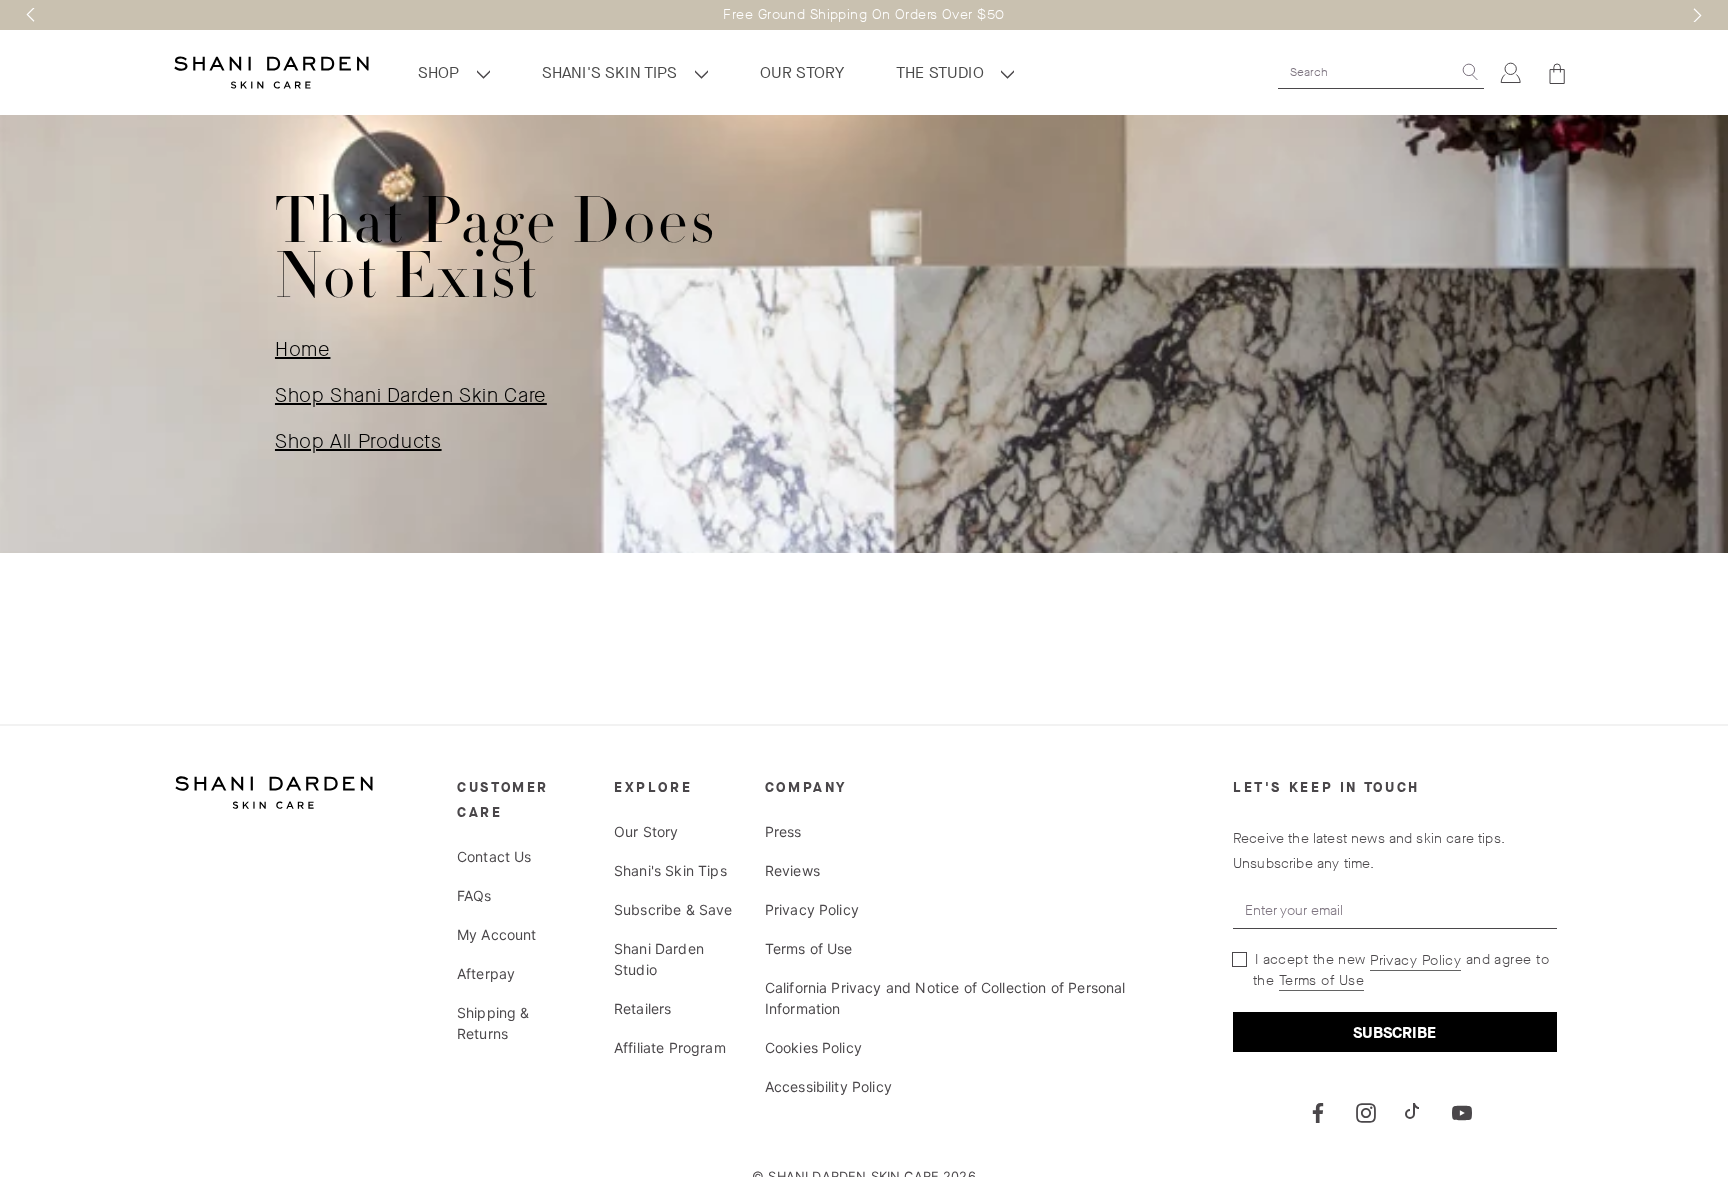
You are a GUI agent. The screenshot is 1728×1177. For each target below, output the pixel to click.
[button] (31, 15)
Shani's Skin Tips (670, 870)
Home (303, 349)
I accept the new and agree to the (1399, 970)
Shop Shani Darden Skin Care (411, 395)
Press (783, 831)
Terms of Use (809, 948)
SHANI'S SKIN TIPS (612, 72)
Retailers (642, 1008)
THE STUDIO (942, 72)
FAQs (474, 895)
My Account (497, 934)
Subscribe (1394, 1032)
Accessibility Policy (828, 1086)
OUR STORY (802, 72)
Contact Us (494, 856)
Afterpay (486, 973)
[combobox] (1367, 72)
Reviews (792, 870)
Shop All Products (358, 441)
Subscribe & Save (673, 909)
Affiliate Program (670, 1047)
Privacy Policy (812, 909)
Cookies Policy (813, 1047)
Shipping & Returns (493, 1023)
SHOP (441, 72)
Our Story (646, 831)
